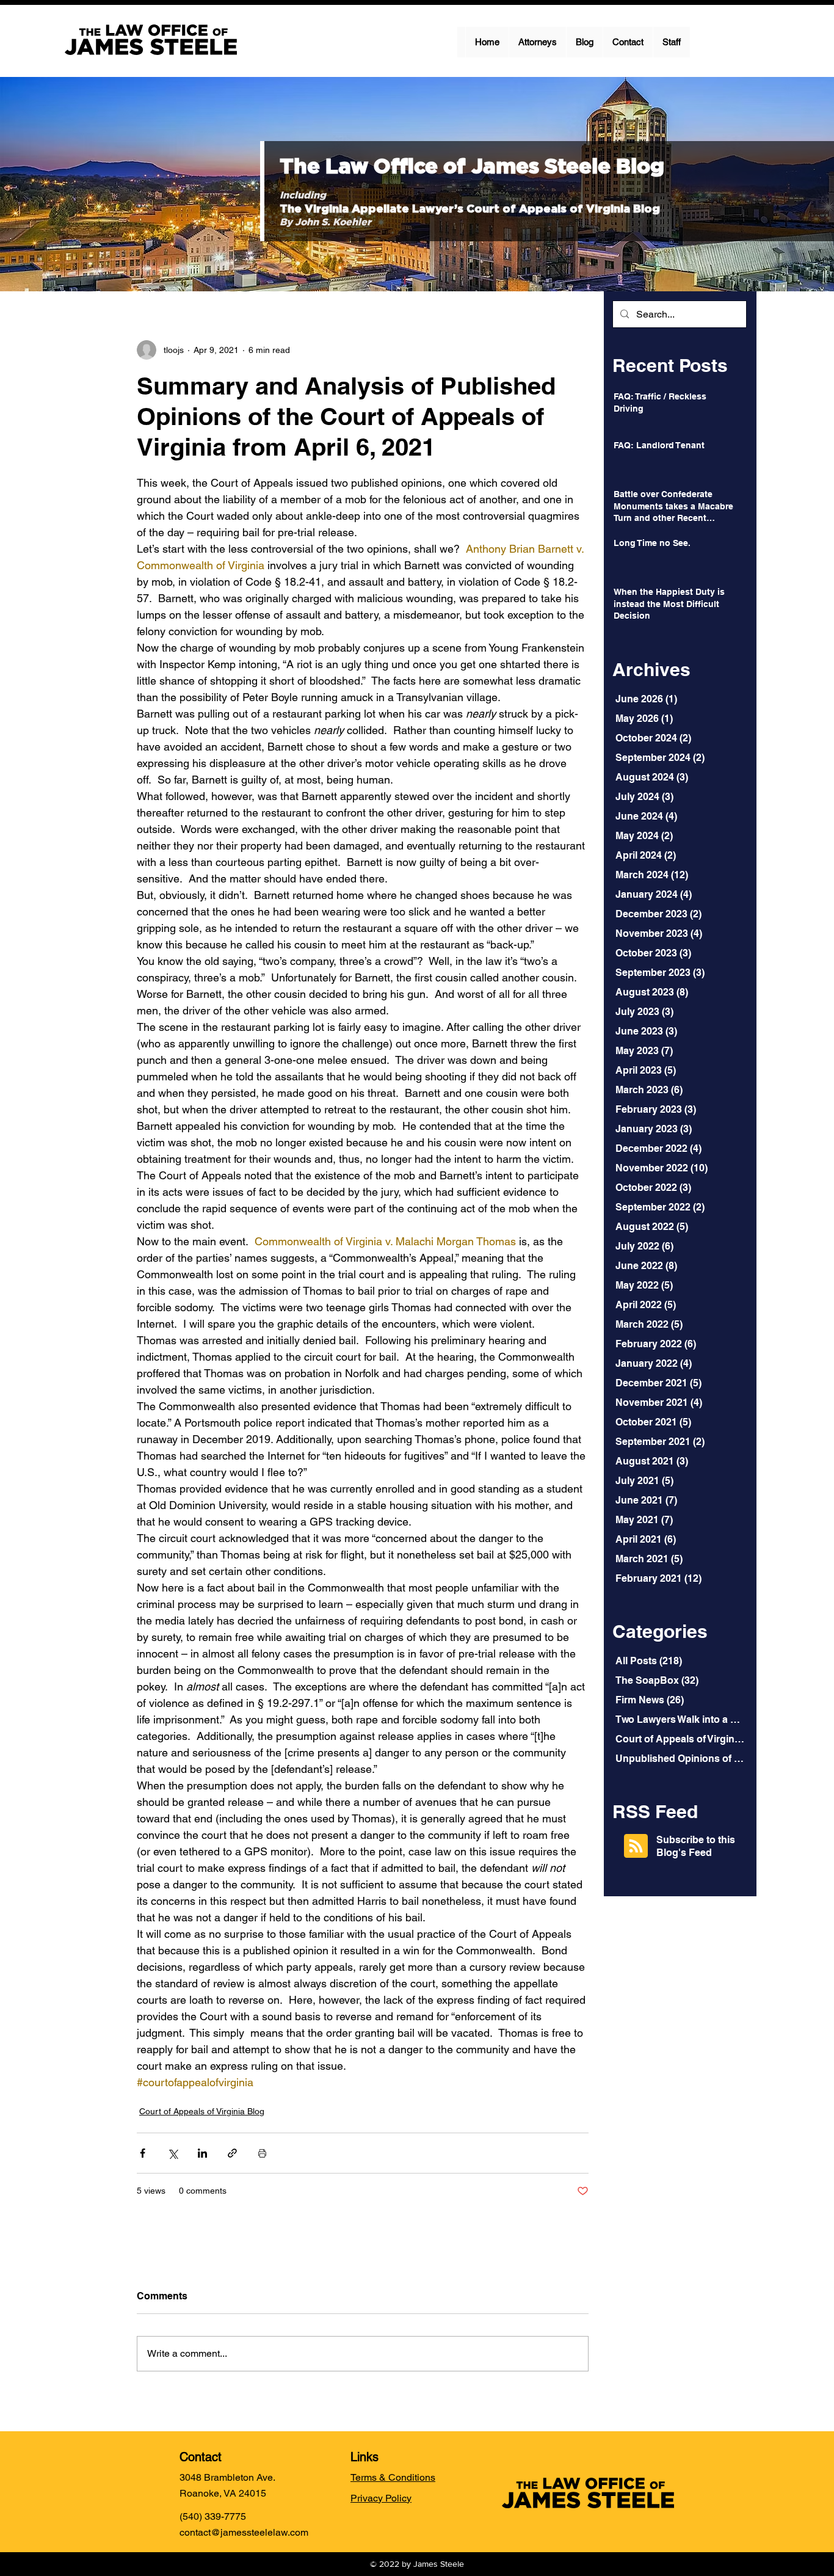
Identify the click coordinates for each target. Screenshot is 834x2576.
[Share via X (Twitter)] (172, 2153)
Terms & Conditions (393, 2477)
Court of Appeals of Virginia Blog (202, 2111)
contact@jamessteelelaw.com (244, 2532)
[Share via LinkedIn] (202, 2153)
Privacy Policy (381, 2498)
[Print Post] (262, 2153)
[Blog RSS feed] (636, 1846)
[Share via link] (232, 2153)
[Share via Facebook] (143, 2153)
